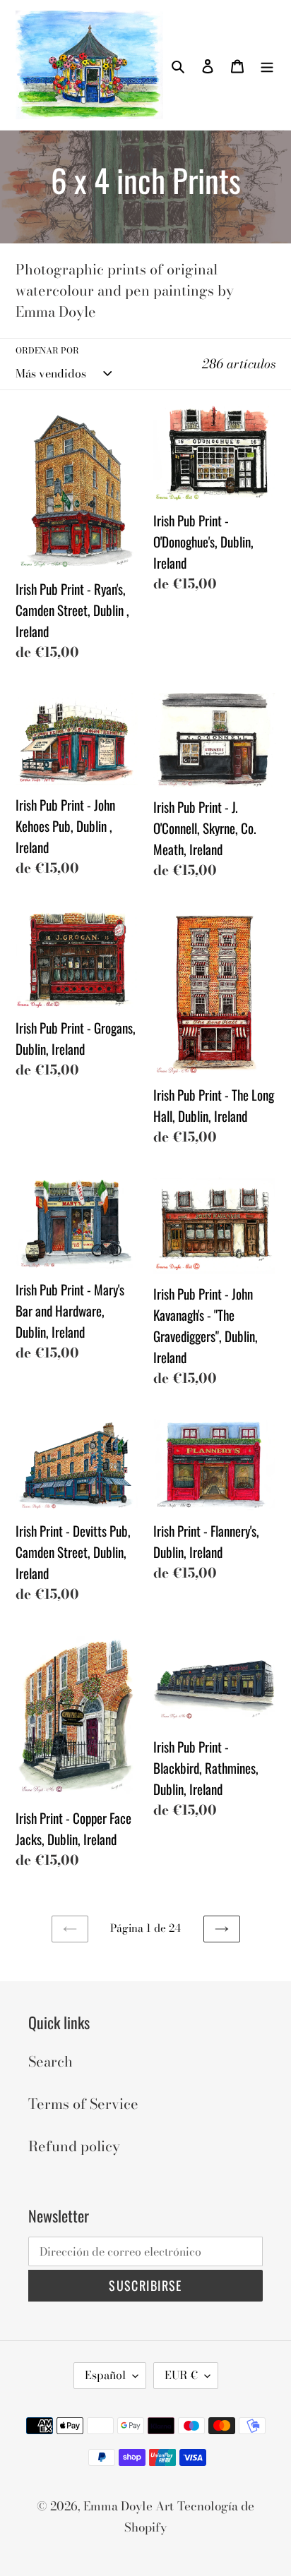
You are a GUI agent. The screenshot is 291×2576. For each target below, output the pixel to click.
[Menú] (267, 65)
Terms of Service (83, 2104)
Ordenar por (47, 351)
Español (105, 2375)
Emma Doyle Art (129, 2506)
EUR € (181, 2375)
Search (51, 2061)
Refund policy (74, 2146)
